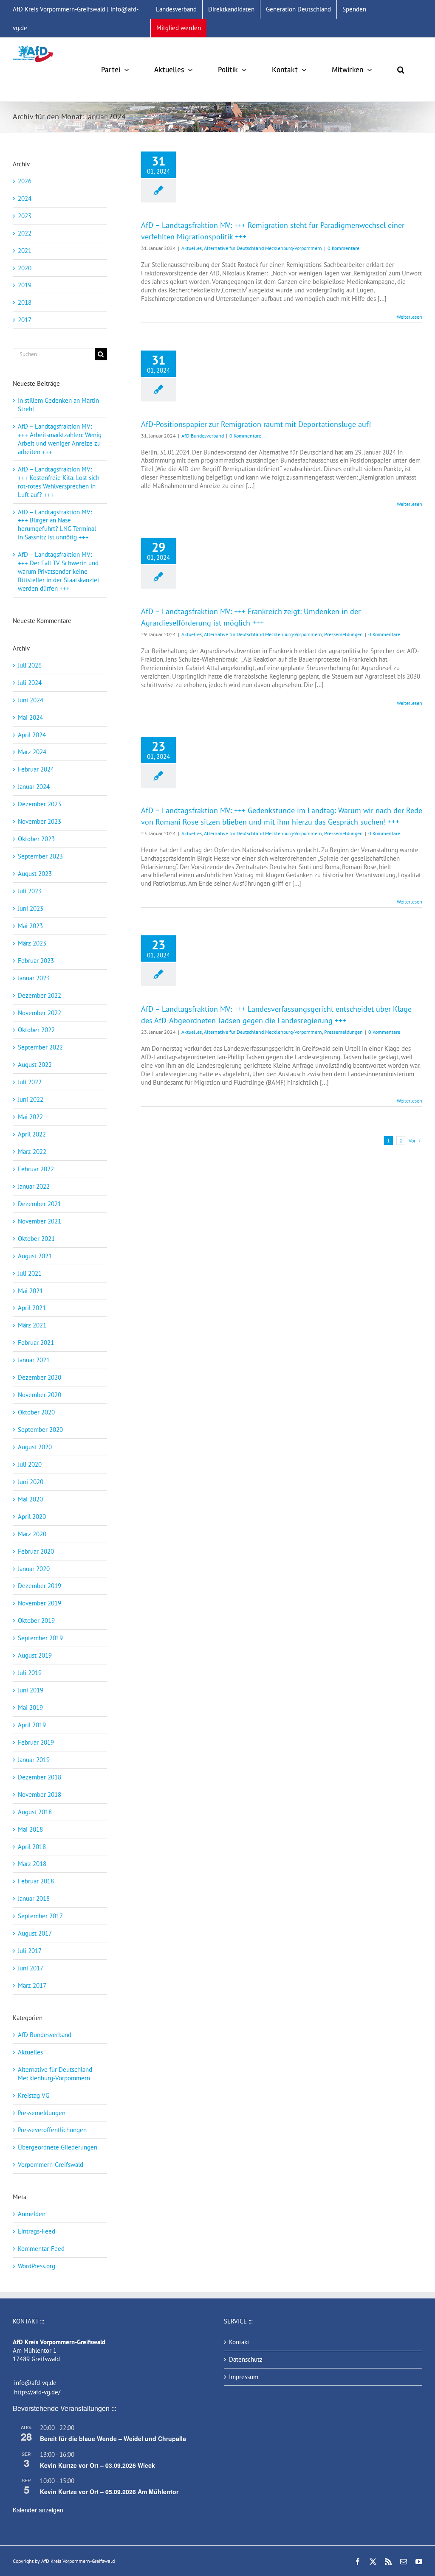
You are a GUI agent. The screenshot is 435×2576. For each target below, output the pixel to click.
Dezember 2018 (40, 1777)
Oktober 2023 (36, 839)
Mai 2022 (30, 1117)
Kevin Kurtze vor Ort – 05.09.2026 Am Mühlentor (109, 2492)
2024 (25, 198)
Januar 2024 (34, 787)
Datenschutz (246, 2359)
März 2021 (32, 1325)
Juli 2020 (30, 1464)
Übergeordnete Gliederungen (58, 2147)
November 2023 (40, 821)
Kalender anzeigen (38, 2510)
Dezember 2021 (40, 1204)
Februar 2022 (36, 1169)
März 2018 (32, 1864)
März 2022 (32, 1152)
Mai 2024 (30, 717)
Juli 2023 (30, 891)
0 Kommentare (343, 248)
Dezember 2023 (40, 804)
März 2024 (32, 752)
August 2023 (35, 874)
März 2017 (32, 1985)
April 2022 (32, 1134)
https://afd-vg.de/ (37, 2392)
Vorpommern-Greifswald (51, 2165)
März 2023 (32, 943)
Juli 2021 (30, 1273)
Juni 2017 (31, 1968)
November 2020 (40, 1395)
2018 (25, 302)
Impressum (244, 2377)
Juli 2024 (30, 683)
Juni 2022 (31, 1099)
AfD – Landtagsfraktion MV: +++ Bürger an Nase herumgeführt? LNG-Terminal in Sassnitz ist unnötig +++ (57, 525)
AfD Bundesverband (203, 436)
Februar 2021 (36, 1343)
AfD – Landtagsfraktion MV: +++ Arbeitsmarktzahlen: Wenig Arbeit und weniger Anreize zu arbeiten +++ (60, 439)
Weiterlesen (410, 317)
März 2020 (32, 1534)
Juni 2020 (31, 1482)
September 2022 (40, 1047)
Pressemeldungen (343, 634)
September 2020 (40, 1430)
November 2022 (40, 1013)
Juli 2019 (30, 1673)
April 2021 (32, 1308)
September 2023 (40, 856)
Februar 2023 (36, 961)
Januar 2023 (34, 978)
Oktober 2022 (36, 1030)
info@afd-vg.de (35, 2383)
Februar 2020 (36, 1551)
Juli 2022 (30, 1082)
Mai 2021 (30, 1291)
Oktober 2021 (36, 1239)
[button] (401, 70)
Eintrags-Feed (37, 2231)
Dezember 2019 (40, 1586)
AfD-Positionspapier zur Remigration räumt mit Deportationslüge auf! (256, 424)
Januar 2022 (34, 1186)
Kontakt (239, 2342)
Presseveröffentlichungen (52, 2130)
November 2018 (40, 1795)
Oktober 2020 (36, 1412)
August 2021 (35, 1256)
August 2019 (35, 1655)
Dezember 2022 (40, 995)
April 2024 (32, 735)
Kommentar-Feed (41, 2249)
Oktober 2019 (36, 1621)
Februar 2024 (36, 769)
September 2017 (40, 1916)
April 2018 (32, 1847)
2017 (25, 320)
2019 (25, 285)
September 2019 (40, 1638)
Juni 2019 (31, 1690)
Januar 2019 (34, 1760)
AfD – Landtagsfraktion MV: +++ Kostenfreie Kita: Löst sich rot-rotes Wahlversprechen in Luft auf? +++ (59, 482)
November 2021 (40, 1221)
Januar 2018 (34, 1898)
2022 (25, 233)
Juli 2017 (30, 1951)
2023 (25, 216)
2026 (25, 181)
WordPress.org (37, 2266)
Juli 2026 (30, 665)
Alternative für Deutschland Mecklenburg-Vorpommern (263, 248)
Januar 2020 (34, 1569)
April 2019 (32, 1725)
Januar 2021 (34, 1360)
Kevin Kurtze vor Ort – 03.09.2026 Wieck (97, 2465)
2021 (25, 251)
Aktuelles (192, 248)
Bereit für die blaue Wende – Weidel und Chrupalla (113, 2439)
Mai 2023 (30, 926)
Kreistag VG (34, 2095)
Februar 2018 (36, 1881)
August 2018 (35, 1812)
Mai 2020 (30, 1499)
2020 (25, 268)
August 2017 (35, 1933)
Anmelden (32, 2214)
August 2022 (35, 1065)
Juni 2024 (31, 700)
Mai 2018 (30, 1829)
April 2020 (32, 1517)
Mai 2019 (30, 1708)
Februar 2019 (36, 1742)
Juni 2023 (31, 908)
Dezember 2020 (40, 1377)
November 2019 (40, 1603)
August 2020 (35, 1447)
